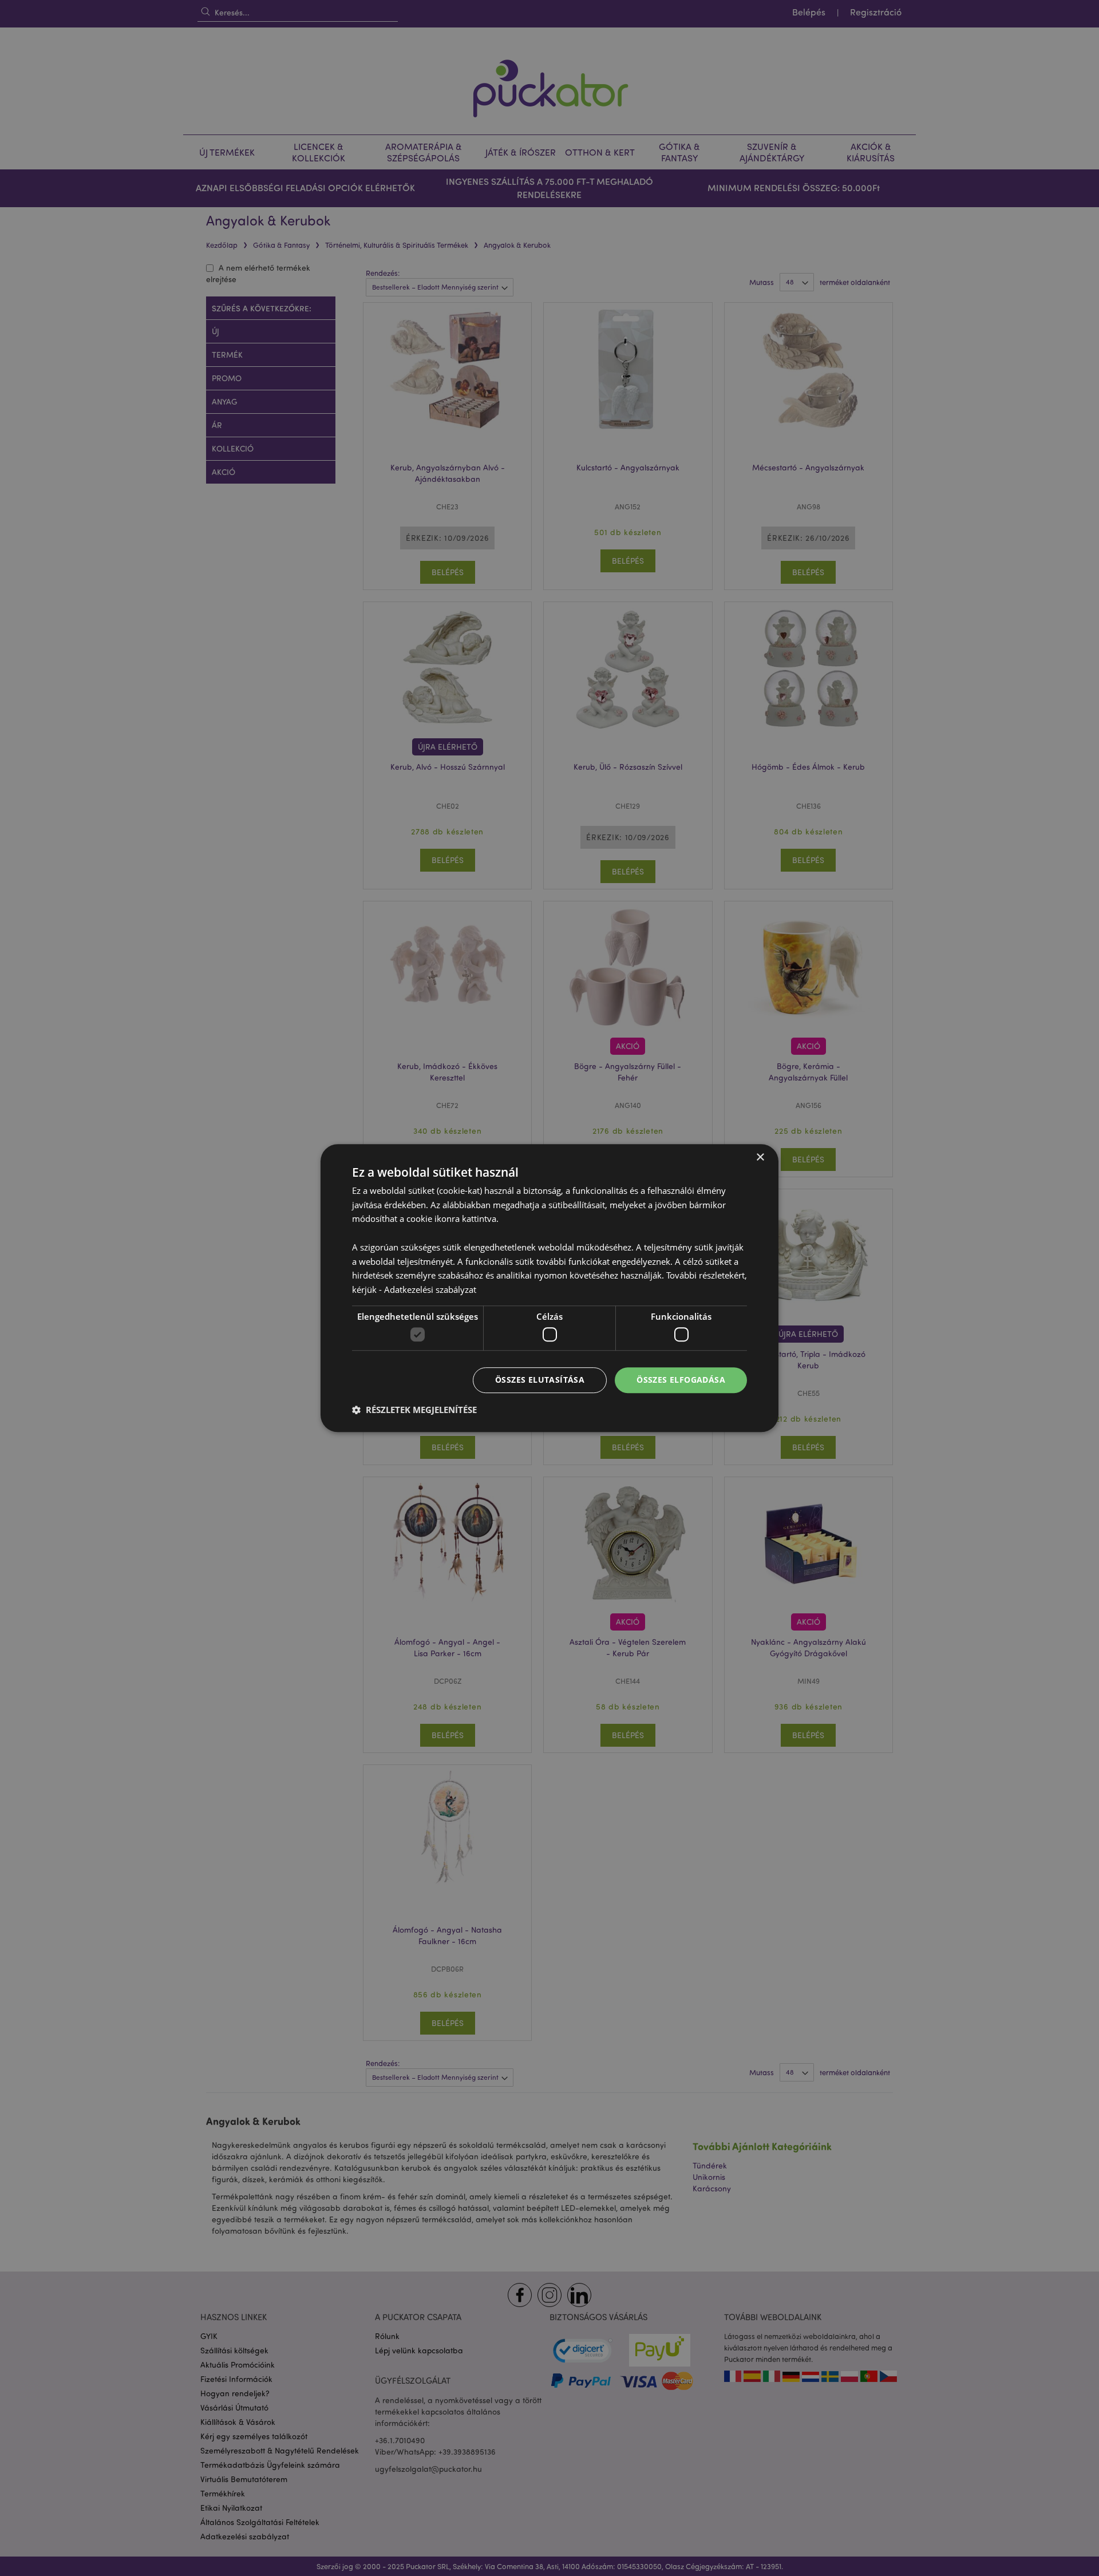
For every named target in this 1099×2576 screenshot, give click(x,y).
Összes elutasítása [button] (540, 1380)
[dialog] (549, 1288)
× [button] (760, 1158)
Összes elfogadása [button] (681, 1380)
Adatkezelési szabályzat (430, 1289)
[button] (414, 1410)
